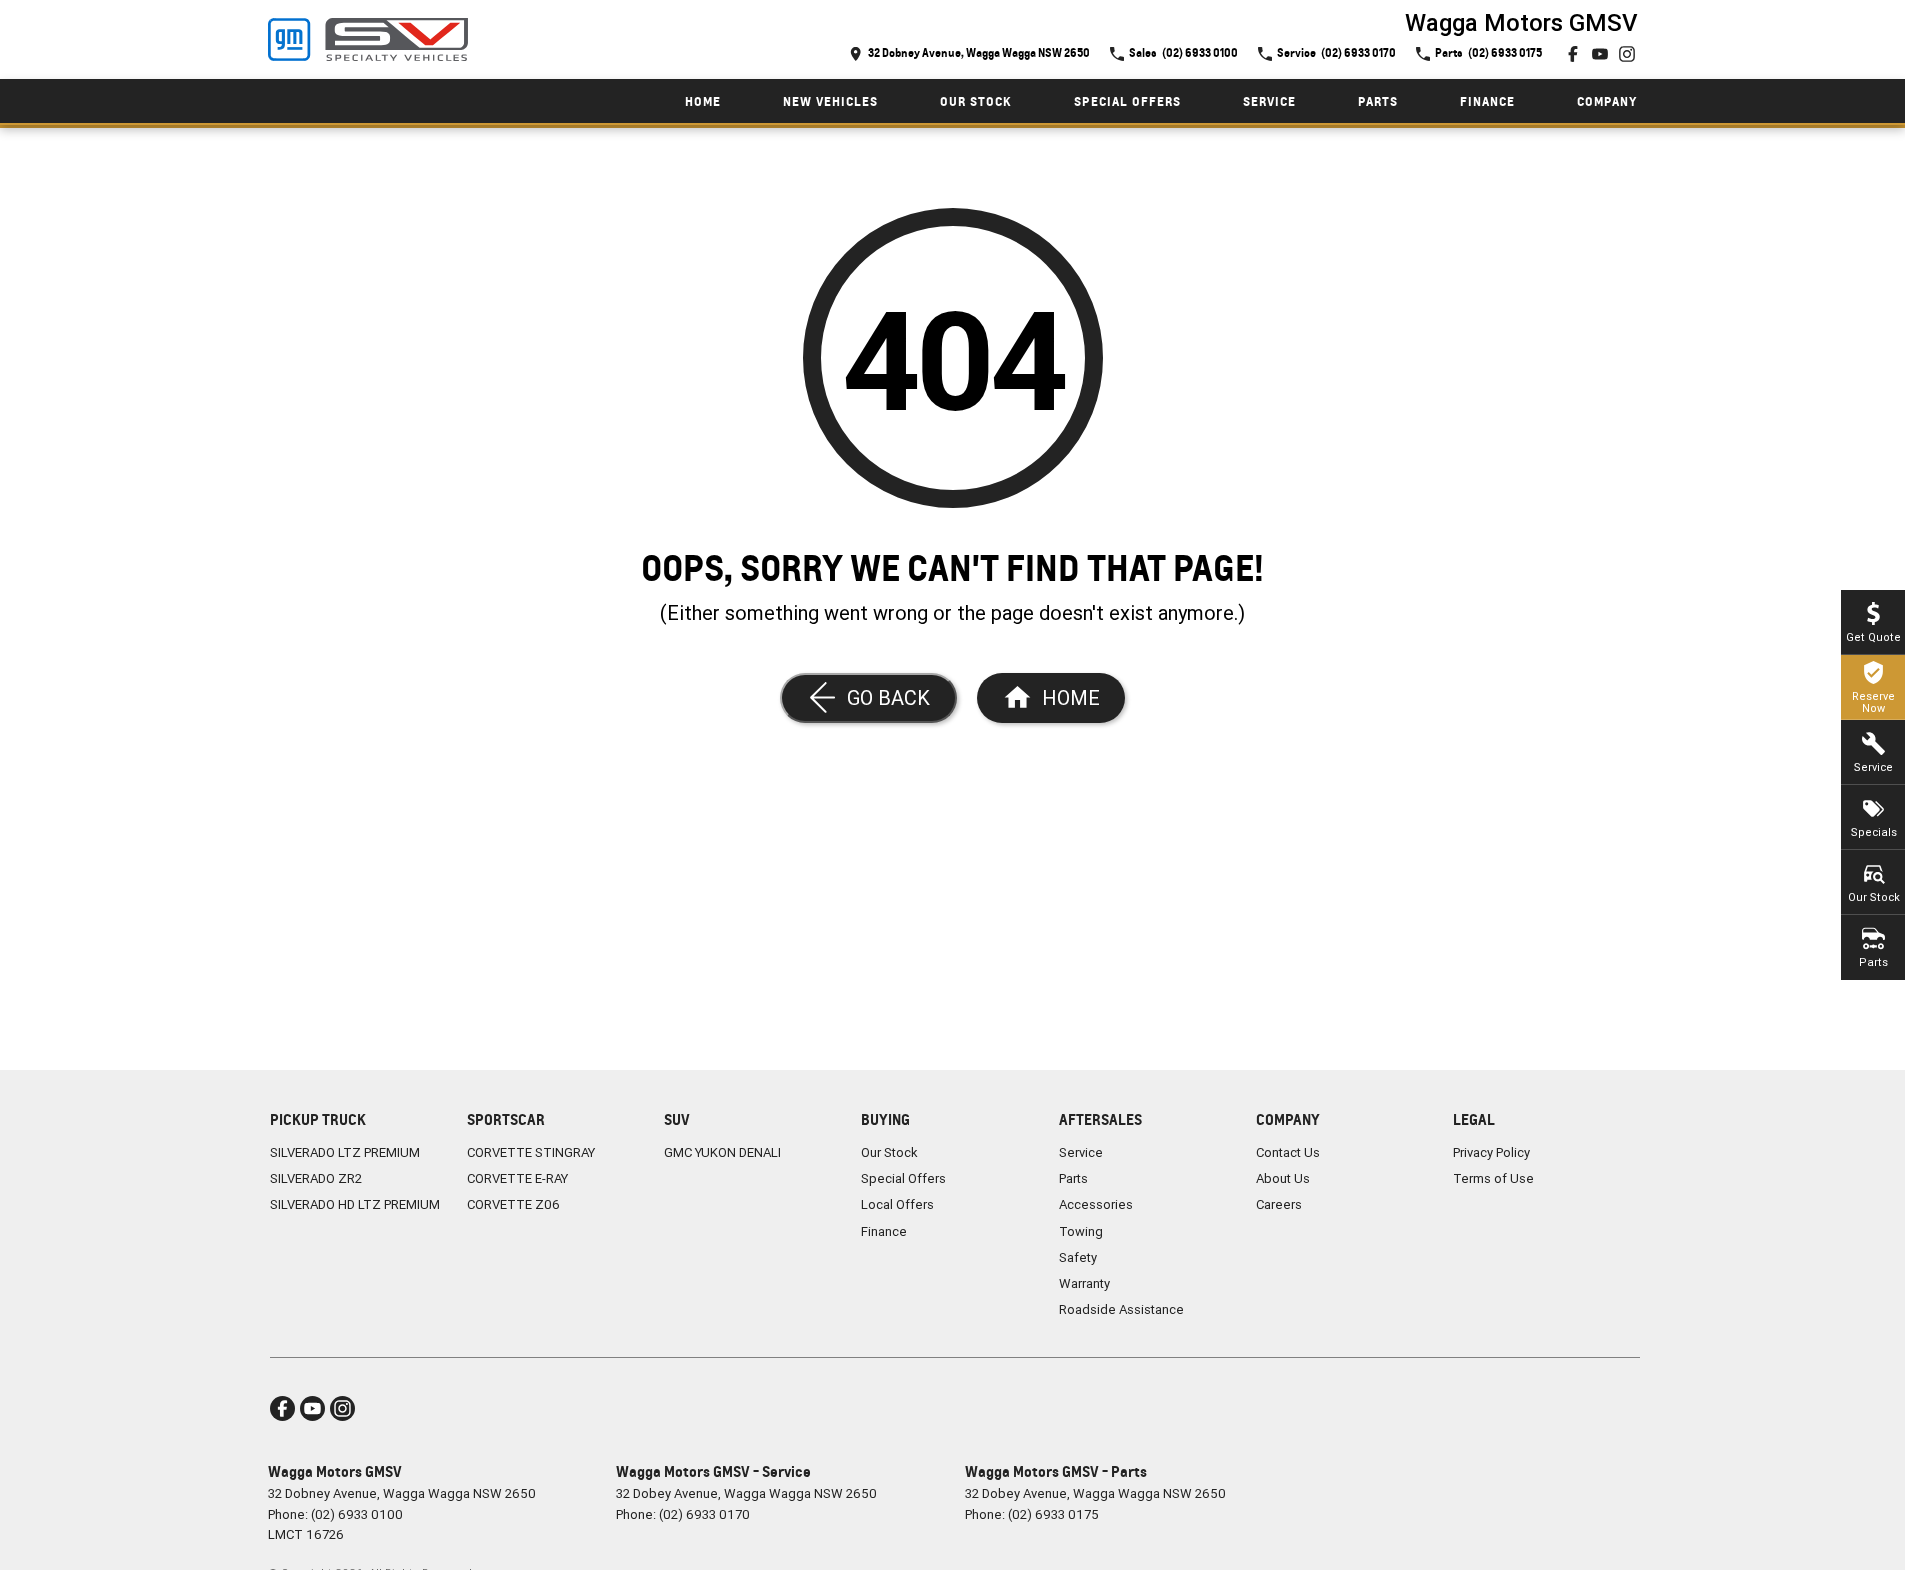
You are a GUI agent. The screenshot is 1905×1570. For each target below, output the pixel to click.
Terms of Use (1493, 1178)
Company (1607, 101)
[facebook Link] (1573, 54)
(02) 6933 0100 (357, 1514)
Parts (1378, 101)
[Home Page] (368, 40)
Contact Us (1288, 1152)
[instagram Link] (1627, 54)
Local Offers (897, 1204)
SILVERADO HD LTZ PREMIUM (355, 1204)
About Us (1283, 1178)
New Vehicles (830, 101)
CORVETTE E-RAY (517, 1178)
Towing (1081, 1231)
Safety (1078, 1257)
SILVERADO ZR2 (316, 1178)
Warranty (1084, 1283)
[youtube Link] (1600, 54)
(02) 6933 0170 (704, 1514)
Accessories (1096, 1204)
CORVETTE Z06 (513, 1204)
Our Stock (976, 101)
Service (1269, 101)
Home (703, 101)
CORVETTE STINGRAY (531, 1152)
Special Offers (1127, 101)
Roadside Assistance (1121, 1309)
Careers (1279, 1204)
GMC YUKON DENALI (722, 1152)
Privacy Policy (1491, 1152)
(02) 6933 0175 (1053, 1514)
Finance (1487, 101)
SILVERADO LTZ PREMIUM (345, 1152)
